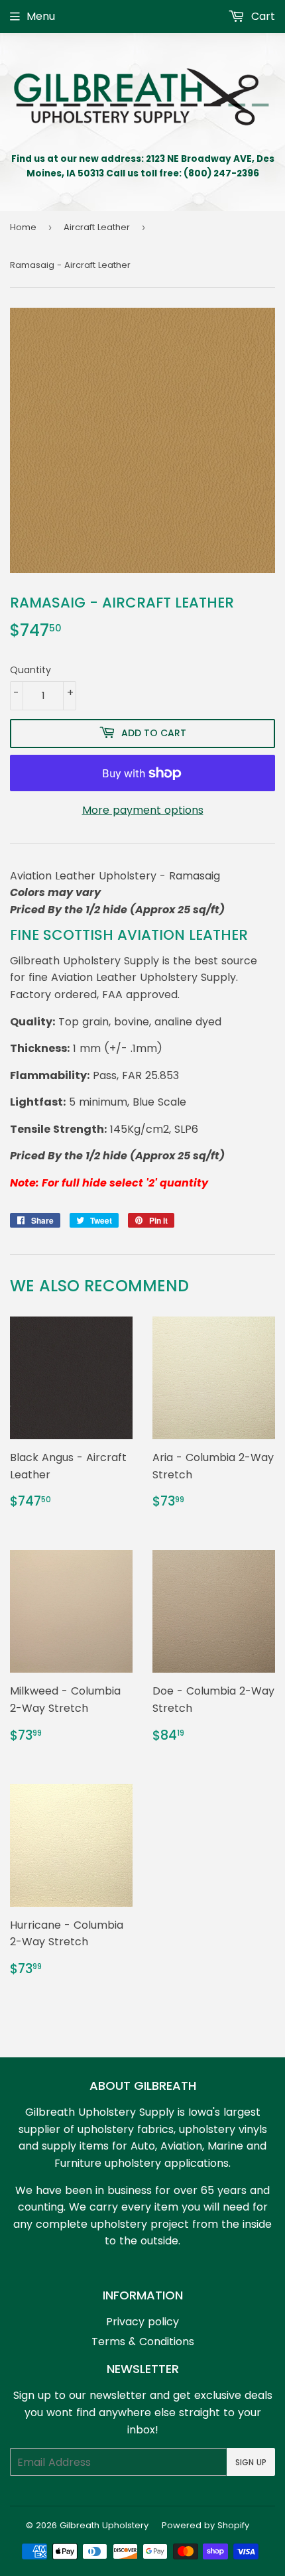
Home (23, 227)
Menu (41, 16)
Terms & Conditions (143, 2342)
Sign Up (251, 2462)
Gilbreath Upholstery (104, 2525)
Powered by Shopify (205, 2525)
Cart (261, 16)
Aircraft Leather (97, 227)
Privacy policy (142, 2322)
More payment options (143, 810)
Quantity (30, 670)
